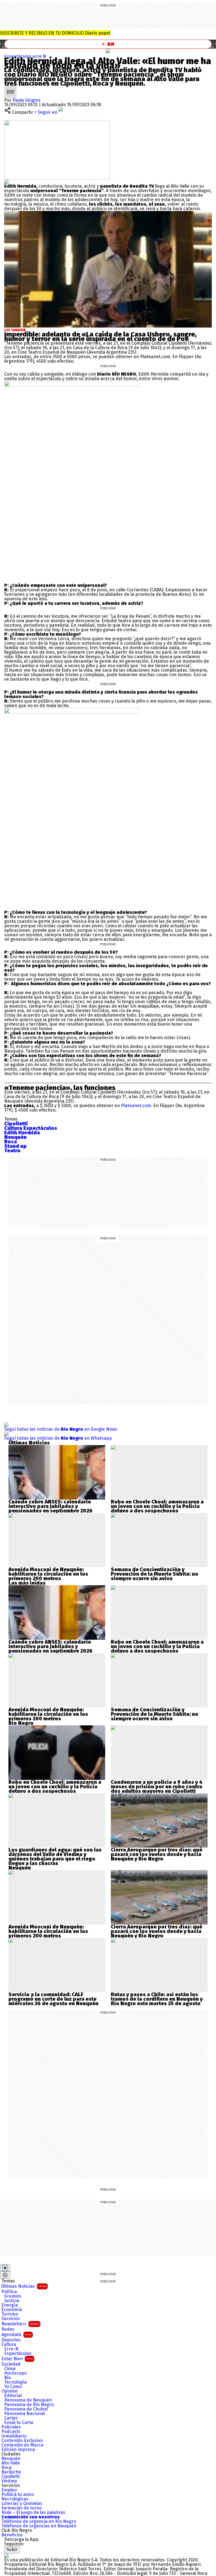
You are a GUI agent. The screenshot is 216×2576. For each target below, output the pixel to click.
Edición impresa (18, 2450)
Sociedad (11, 2364)
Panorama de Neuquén (28, 2400)
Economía (12, 2310)
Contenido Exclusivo (22, 2441)
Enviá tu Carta (19, 2423)
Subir (12, 2549)
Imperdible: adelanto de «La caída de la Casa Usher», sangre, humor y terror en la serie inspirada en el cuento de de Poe (100, 337)
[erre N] (108, 51)
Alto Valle (11, 2463)
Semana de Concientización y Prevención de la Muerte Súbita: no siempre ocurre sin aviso (155, 1574)
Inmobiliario (14, 2436)
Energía (10, 2305)
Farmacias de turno (22, 2508)
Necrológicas (15, 2499)
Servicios (11, 2319)
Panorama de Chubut (26, 2409)
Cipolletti (11, 2477)
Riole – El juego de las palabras (33, 2513)
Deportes (11, 2340)
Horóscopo (15, 2373)
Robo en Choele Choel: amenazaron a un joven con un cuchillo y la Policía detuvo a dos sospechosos (157, 1506)
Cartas (11, 2418)
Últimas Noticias (24, 2286)
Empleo (9, 2490)
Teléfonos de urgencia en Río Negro (39, 2522)
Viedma (9, 2481)
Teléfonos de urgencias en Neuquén (39, 2526)
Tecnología (15, 2382)
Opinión (10, 2391)
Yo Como (13, 2387)
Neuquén (11, 2459)
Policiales (11, 2427)
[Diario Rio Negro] (6, 2555)
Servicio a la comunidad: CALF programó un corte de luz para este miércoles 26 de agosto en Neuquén (53, 1999)
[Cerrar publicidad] (5, 2268)
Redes (8, 2329)
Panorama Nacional (24, 2414)
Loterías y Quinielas (22, 2504)
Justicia (12, 2301)
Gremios (13, 2296)
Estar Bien (17, 2359)
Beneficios (12, 2535)
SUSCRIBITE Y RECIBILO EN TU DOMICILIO (55, 33)
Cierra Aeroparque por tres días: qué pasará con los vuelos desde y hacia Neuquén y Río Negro (157, 1854)
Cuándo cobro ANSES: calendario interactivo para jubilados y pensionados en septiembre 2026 (50, 1506)
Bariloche (11, 2472)
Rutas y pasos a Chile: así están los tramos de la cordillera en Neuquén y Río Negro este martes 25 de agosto (157, 1999)
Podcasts (11, 2432)
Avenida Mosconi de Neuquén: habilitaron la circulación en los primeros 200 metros (48, 1574)
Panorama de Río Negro (29, 2405)
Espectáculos (18, 56)
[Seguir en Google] (6, 182)
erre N (39, 56)
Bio (7, 2378)
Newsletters (20, 2324)
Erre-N (11, 2349)
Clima (10, 2369)
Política (9, 2292)
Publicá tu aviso (18, 2495)
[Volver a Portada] (108, 44)
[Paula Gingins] (10, 88)
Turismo (10, 2314)
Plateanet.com (136, 1106)
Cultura (9, 2345)
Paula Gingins (27, 100)
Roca (6, 2468)
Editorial (13, 2396)
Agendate (16, 2335)
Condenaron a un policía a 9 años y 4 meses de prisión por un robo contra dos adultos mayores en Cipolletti (157, 1787)
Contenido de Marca (22, 2445)
